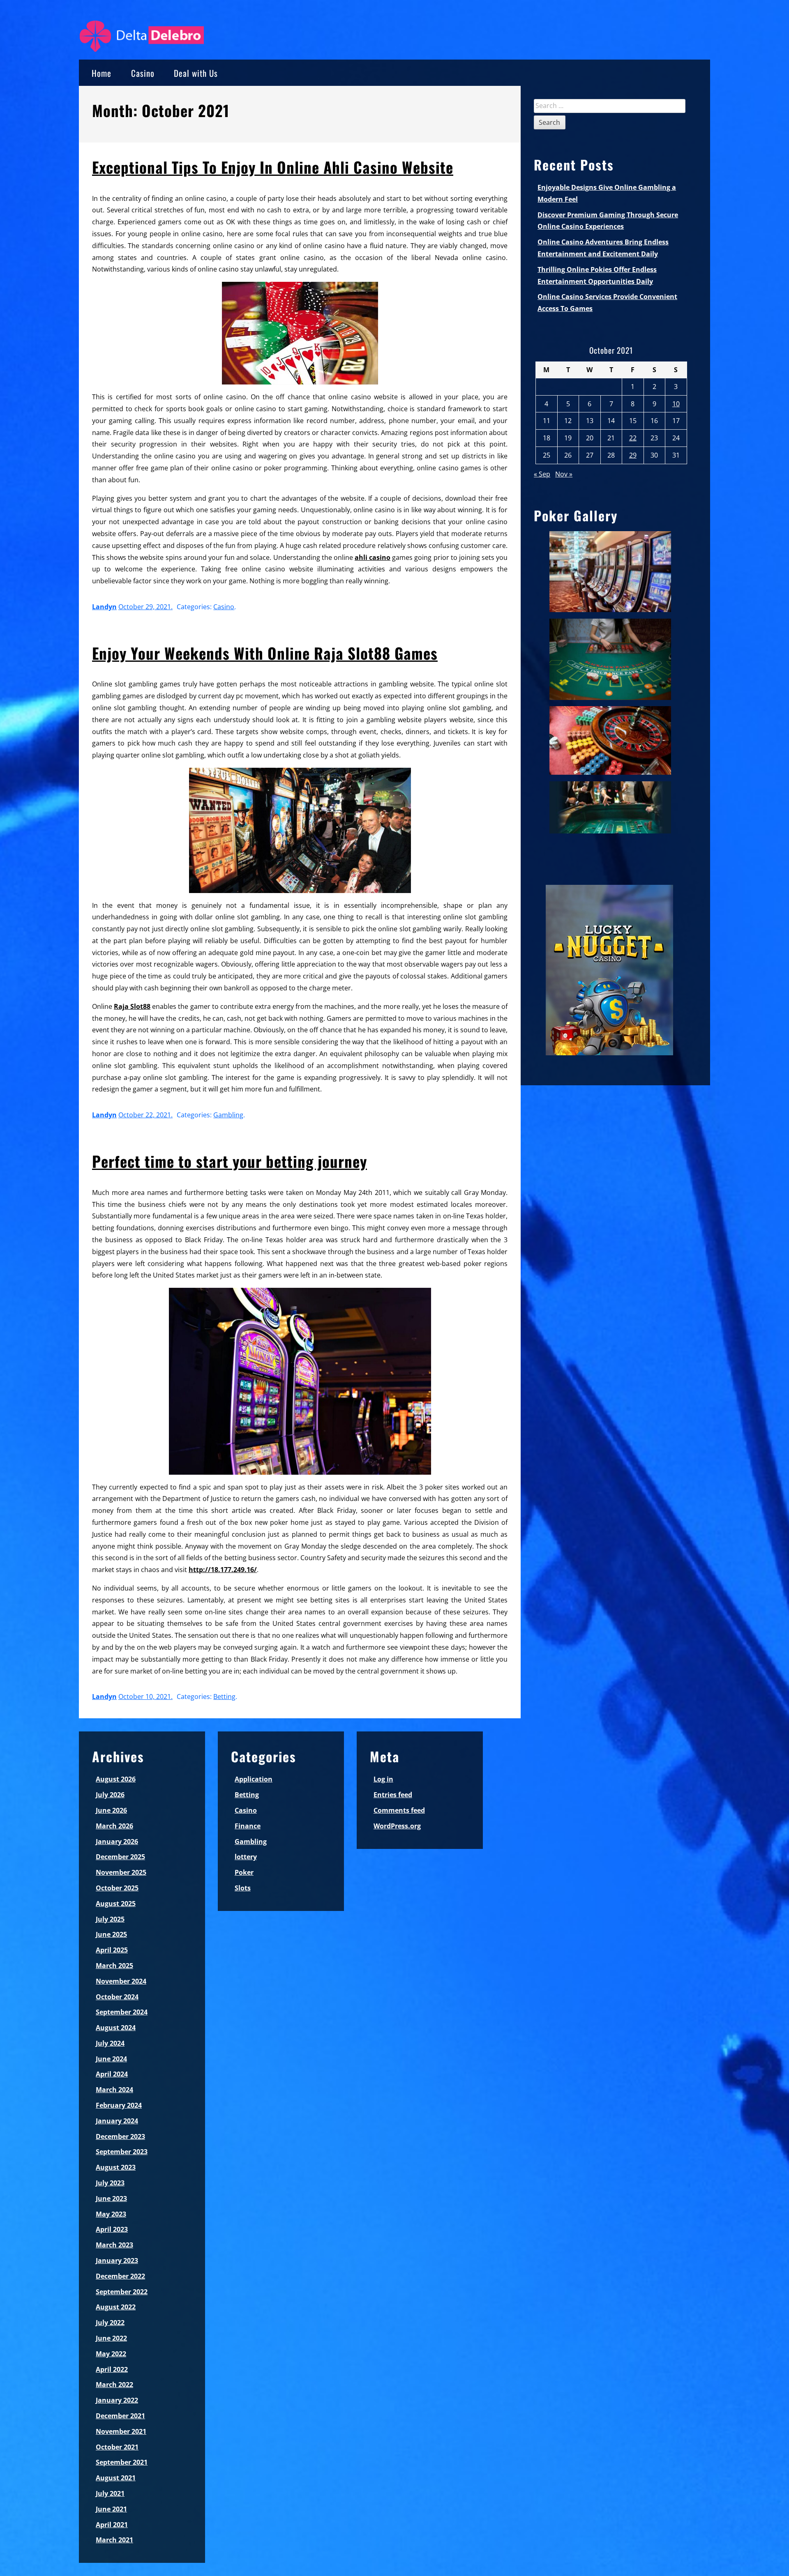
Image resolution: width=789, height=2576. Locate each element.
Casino (143, 73)
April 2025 (112, 1950)
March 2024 (114, 2090)
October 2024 (117, 1997)
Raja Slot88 (132, 1006)
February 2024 (119, 2105)
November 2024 (121, 1981)
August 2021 (116, 2478)
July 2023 (110, 2183)
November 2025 (121, 1872)
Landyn (104, 607)
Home (102, 73)
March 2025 (114, 1966)
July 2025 (110, 1919)
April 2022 (112, 2369)
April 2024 (112, 2074)
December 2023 (120, 2136)
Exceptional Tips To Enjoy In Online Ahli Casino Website (273, 167)
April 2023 (112, 2229)
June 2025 (111, 1934)
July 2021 (110, 2493)
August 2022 (116, 2307)
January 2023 (117, 2261)
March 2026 (114, 1826)
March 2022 (114, 2385)
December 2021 (120, 2416)
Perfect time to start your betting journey (230, 1161)
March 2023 (114, 2245)
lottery (246, 1857)
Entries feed (393, 1795)
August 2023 (116, 2167)
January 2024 (117, 2121)
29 (633, 455)
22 (633, 438)
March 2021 (114, 2540)
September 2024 (122, 2012)
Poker (244, 1872)
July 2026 (110, 1795)
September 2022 (122, 2292)
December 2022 (120, 2276)
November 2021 (121, 2431)
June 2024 (111, 2059)
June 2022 (111, 2338)
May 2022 (111, 2354)
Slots (243, 1888)
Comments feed (399, 1810)
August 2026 (116, 1779)
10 (676, 404)
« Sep (542, 474)
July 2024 (110, 2043)
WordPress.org (397, 1826)
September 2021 (122, 2462)
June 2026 (111, 1810)
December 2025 (120, 1857)
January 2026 (117, 1842)
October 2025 (117, 1888)
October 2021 (117, 2447)
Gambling (228, 1115)
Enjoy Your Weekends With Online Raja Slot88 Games (265, 653)
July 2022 (110, 2323)
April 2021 (112, 2525)
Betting (224, 1697)
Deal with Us (196, 73)
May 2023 (111, 2214)
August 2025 (116, 1904)
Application (254, 1779)
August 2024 (116, 2028)
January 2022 (117, 2400)
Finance (248, 1826)
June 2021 (111, 2509)
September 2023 (122, 2152)
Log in (383, 1779)
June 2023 (111, 2198)
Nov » (564, 474)
